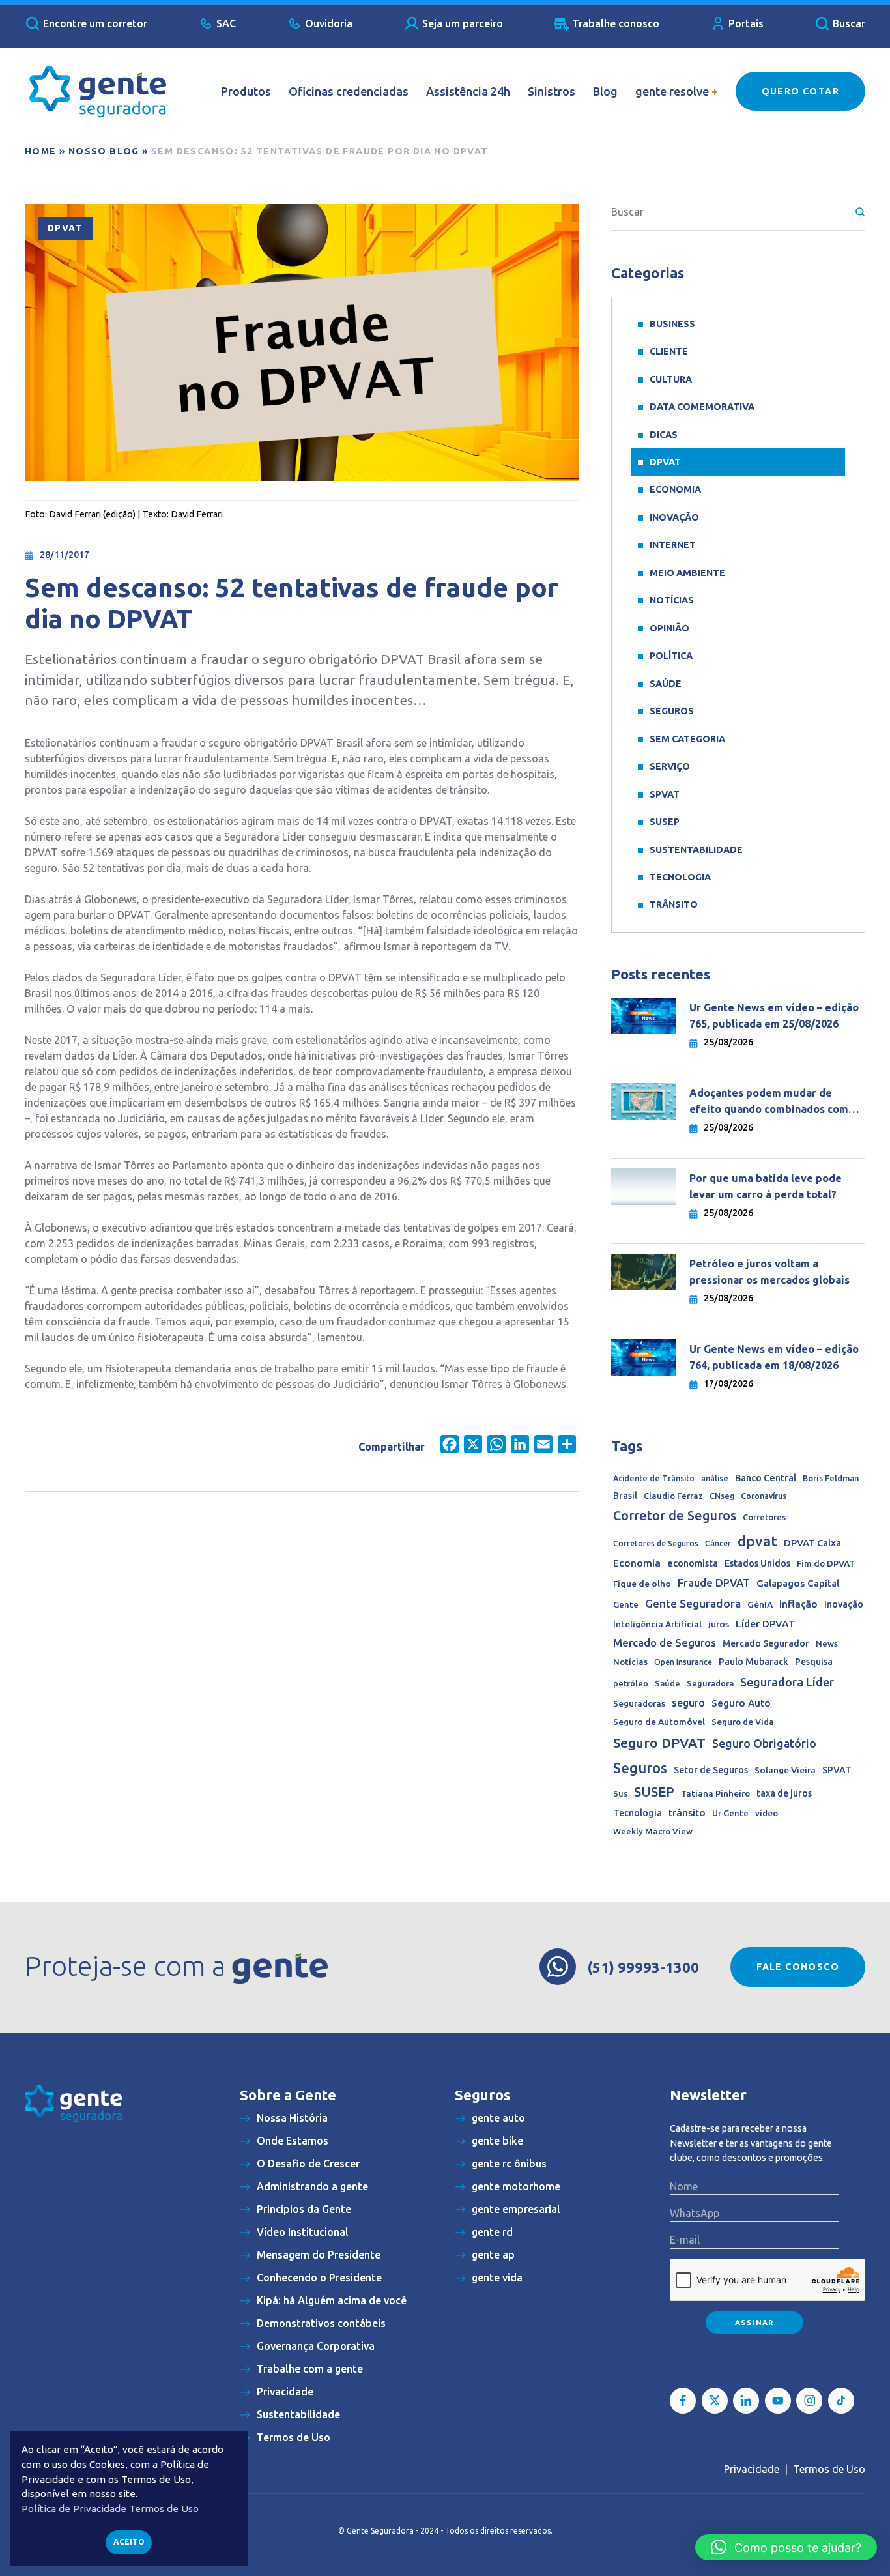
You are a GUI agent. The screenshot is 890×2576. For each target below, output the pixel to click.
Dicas (664, 435)
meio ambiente (687, 573)
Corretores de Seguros (656, 1543)
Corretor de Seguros (675, 1516)
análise (715, 1478)
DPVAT (65, 228)
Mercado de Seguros (665, 1643)
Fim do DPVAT (826, 1563)
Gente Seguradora (693, 1603)
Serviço (670, 766)
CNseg (722, 1496)
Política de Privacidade (74, 2509)
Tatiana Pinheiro (715, 1794)
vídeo (767, 1813)
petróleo (631, 1683)
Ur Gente (730, 1813)
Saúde (666, 684)
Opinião (669, 628)
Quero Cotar (800, 91)
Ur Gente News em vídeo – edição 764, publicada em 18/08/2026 (774, 1357)
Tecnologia (680, 877)
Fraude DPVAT (714, 1583)
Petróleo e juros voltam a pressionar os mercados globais (771, 1272)
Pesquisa (814, 1662)
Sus (620, 1793)
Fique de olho (642, 1584)
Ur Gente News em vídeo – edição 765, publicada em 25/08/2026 (774, 1016)
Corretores (764, 1517)
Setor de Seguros (711, 1770)
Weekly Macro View (653, 1831)
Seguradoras (639, 1704)
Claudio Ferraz (673, 1496)
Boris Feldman (831, 1478)
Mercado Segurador (766, 1643)
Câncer (718, 1543)
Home (41, 151)
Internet (673, 545)
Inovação (674, 517)
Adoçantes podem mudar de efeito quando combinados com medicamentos (769, 1102)
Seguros (672, 711)
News (827, 1643)
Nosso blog (104, 151)
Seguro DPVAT (659, 1743)
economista (693, 1563)
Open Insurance (683, 1662)
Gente (626, 1604)
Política (671, 656)
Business (672, 324)
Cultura (671, 379)
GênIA (760, 1605)
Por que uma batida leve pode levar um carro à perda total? (766, 1186)
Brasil (625, 1496)
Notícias (672, 600)
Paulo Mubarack (754, 1662)
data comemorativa (702, 407)
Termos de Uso (829, 2469)
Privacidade (752, 2469)
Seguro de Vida (743, 1722)
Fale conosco (798, 1967)
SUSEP (665, 822)
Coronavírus (764, 1496)
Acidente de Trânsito (654, 1478)
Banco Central (766, 1478)
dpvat (757, 1541)
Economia (675, 489)
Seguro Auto (741, 1703)
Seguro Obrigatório (764, 1744)
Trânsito (674, 904)
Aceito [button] (129, 2542)
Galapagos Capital (798, 1583)
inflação (798, 1604)
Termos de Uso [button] (164, 2509)
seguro (688, 1703)
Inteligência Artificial (657, 1624)
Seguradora (710, 1683)
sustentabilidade (696, 850)
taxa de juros (784, 1793)
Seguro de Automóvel (659, 1722)
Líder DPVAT (766, 1624)
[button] (786, 2547)
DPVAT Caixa (812, 1543)
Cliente (669, 351)
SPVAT (665, 794)
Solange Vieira (785, 1770)
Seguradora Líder (787, 1682)
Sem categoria (687, 739)
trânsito (687, 1813)
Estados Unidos (757, 1563)
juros (719, 1624)
